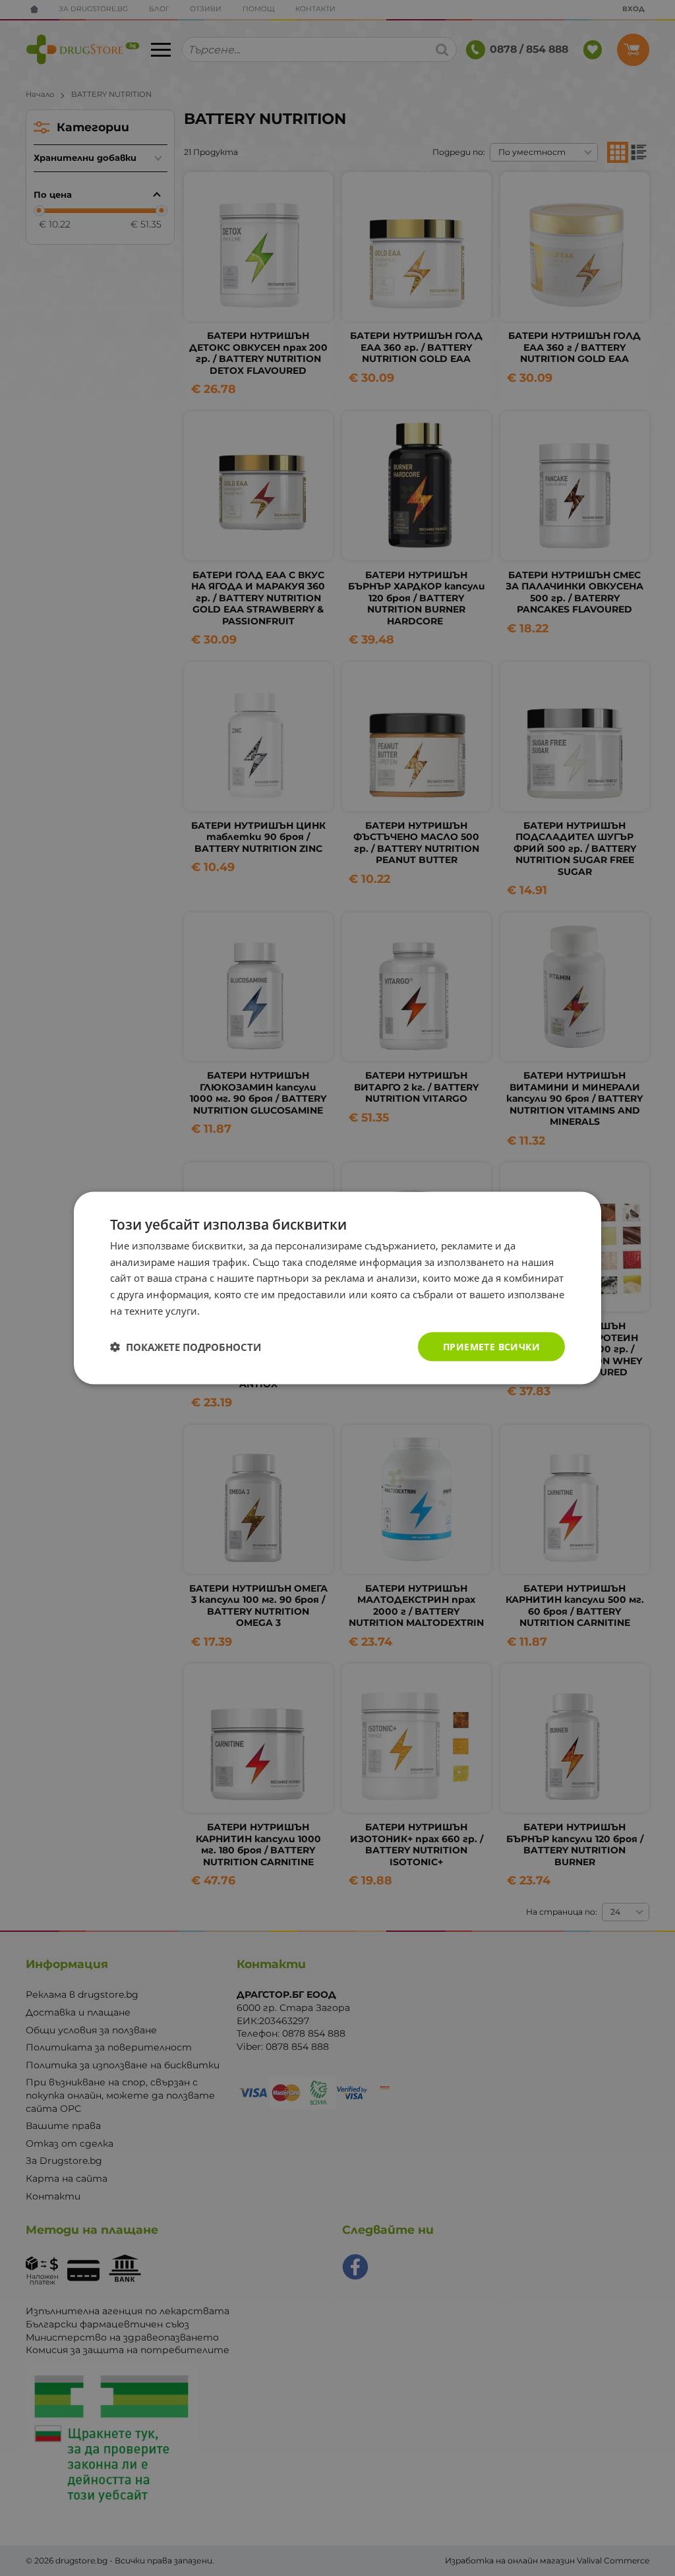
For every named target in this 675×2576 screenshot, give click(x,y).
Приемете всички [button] (491, 1346)
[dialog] (337, 1288)
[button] (186, 1347)
